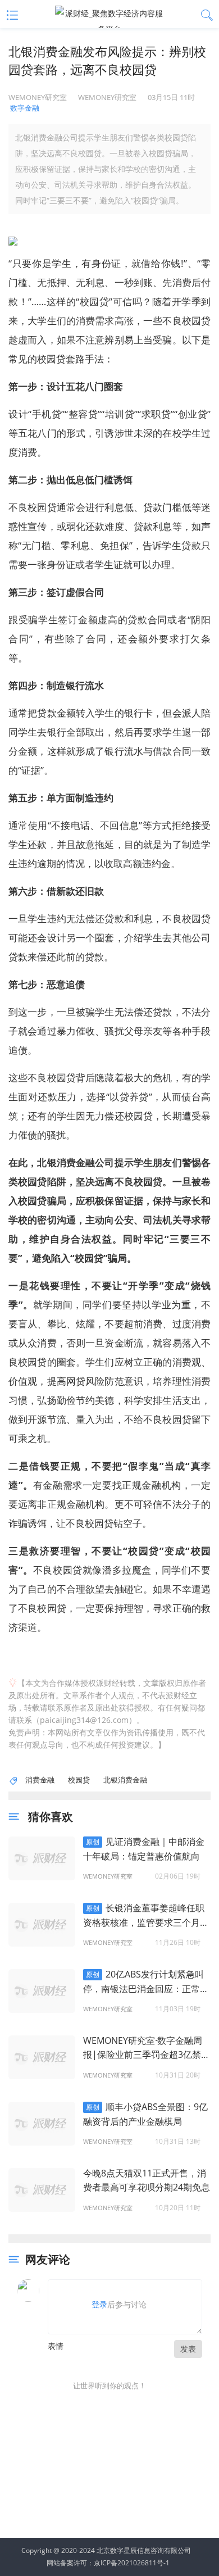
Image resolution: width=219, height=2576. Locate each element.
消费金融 (40, 1780)
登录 (99, 2304)
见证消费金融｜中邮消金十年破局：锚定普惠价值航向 (144, 1849)
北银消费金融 (125, 1780)
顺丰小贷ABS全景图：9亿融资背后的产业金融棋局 (145, 2114)
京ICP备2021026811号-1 (132, 2563)
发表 (188, 2349)
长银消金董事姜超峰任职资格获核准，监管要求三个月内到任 (146, 1916)
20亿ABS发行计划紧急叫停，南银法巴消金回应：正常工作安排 (146, 1982)
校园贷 (79, 1780)
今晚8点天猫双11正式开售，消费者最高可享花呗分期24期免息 (147, 2180)
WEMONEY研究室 (108, 1876)
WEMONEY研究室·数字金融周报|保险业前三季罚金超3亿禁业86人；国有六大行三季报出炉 (147, 2048)
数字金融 (25, 108)
